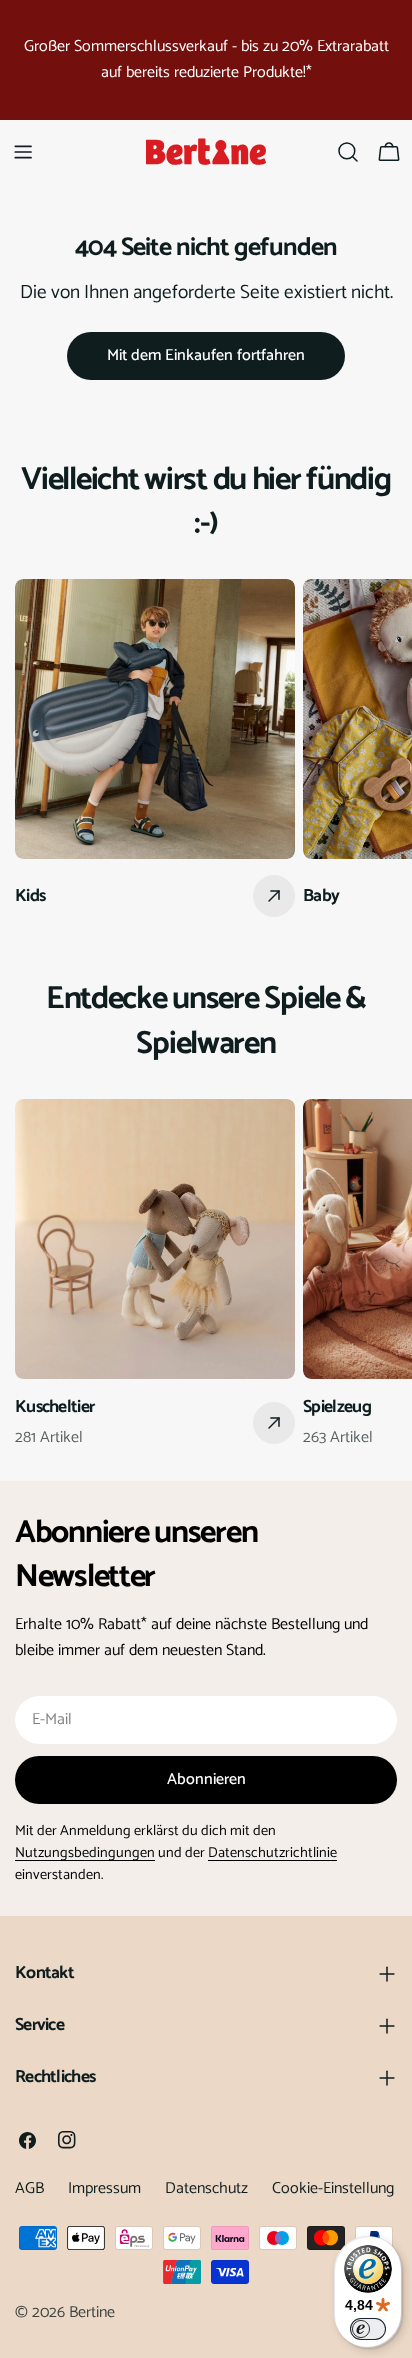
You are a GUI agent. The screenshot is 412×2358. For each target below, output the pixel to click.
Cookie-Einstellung (333, 2188)
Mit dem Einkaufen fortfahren (206, 355)
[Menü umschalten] (23, 152)
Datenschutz (206, 2188)
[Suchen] (348, 152)
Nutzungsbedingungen (85, 1853)
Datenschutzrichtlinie (272, 1853)
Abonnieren (206, 1779)
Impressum (104, 2188)
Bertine (92, 2312)
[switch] (368, 2329)
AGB (29, 2188)
